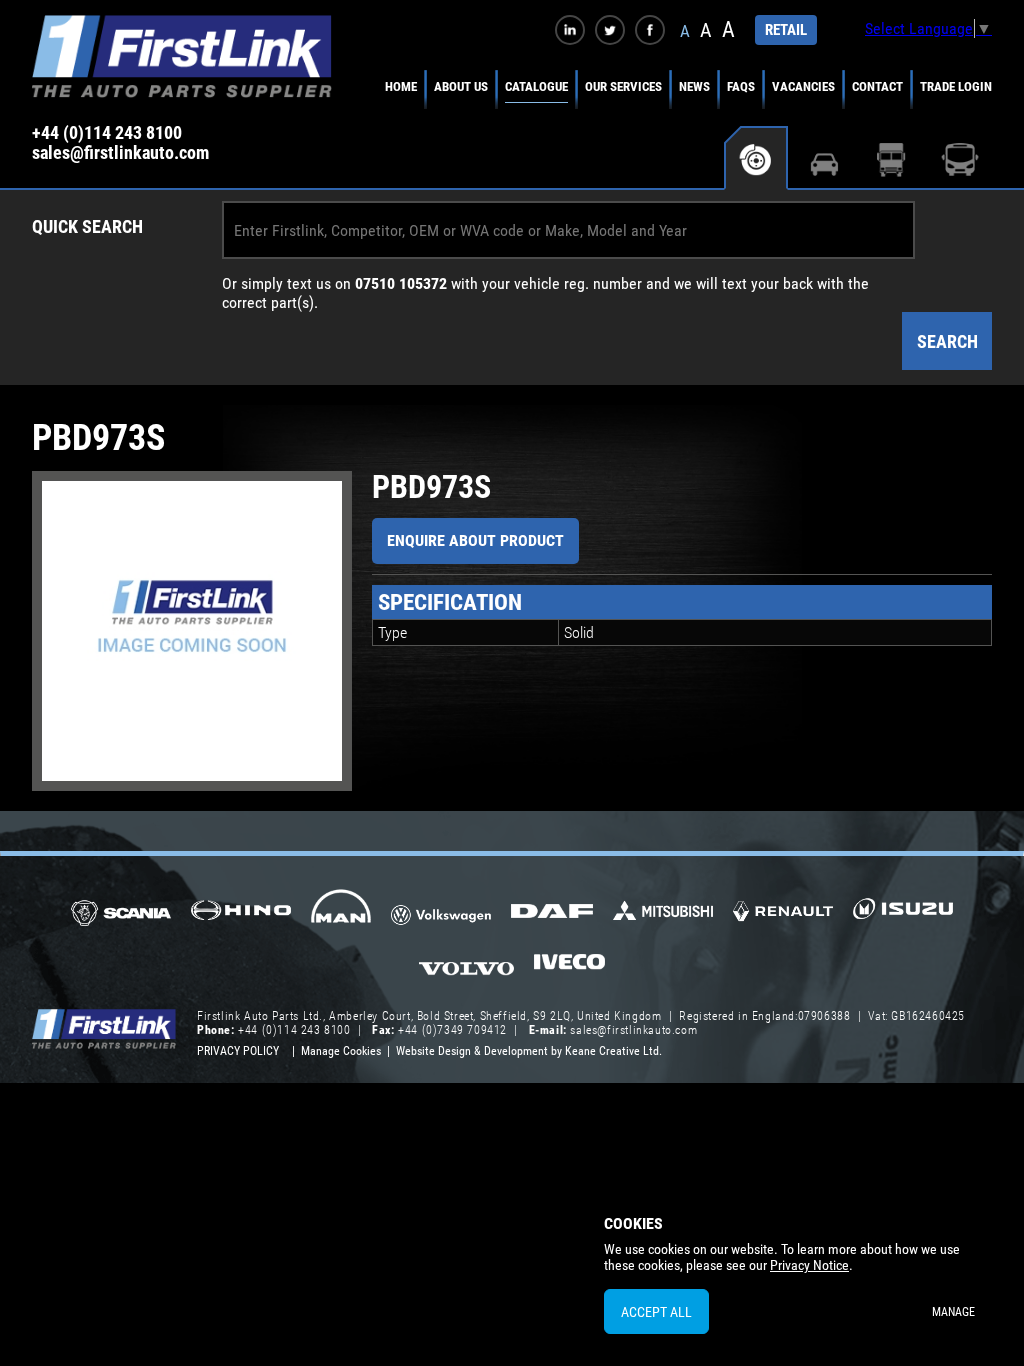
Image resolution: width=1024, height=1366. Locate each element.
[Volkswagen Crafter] (441, 918)
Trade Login (956, 86)
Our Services (623, 86)
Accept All (656, 1312)
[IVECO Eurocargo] (569, 967)
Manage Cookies (341, 1051)
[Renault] (783, 919)
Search (947, 341)
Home (401, 86)
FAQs (741, 86)
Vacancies (803, 86)
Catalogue (536, 86)
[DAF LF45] (552, 913)
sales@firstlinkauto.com (120, 153)
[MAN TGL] (341, 913)
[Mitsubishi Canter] (663, 917)
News (694, 86)
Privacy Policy (238, 1051)
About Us (461, 86)
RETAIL (786, 30)
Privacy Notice (809, 1265)
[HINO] (241, 916)
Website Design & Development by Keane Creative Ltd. (529, 1051)
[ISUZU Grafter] (903, 915)
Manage (953, 1312)
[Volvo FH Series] (466, 967)
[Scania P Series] (121, 914)
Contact (877, 86)
